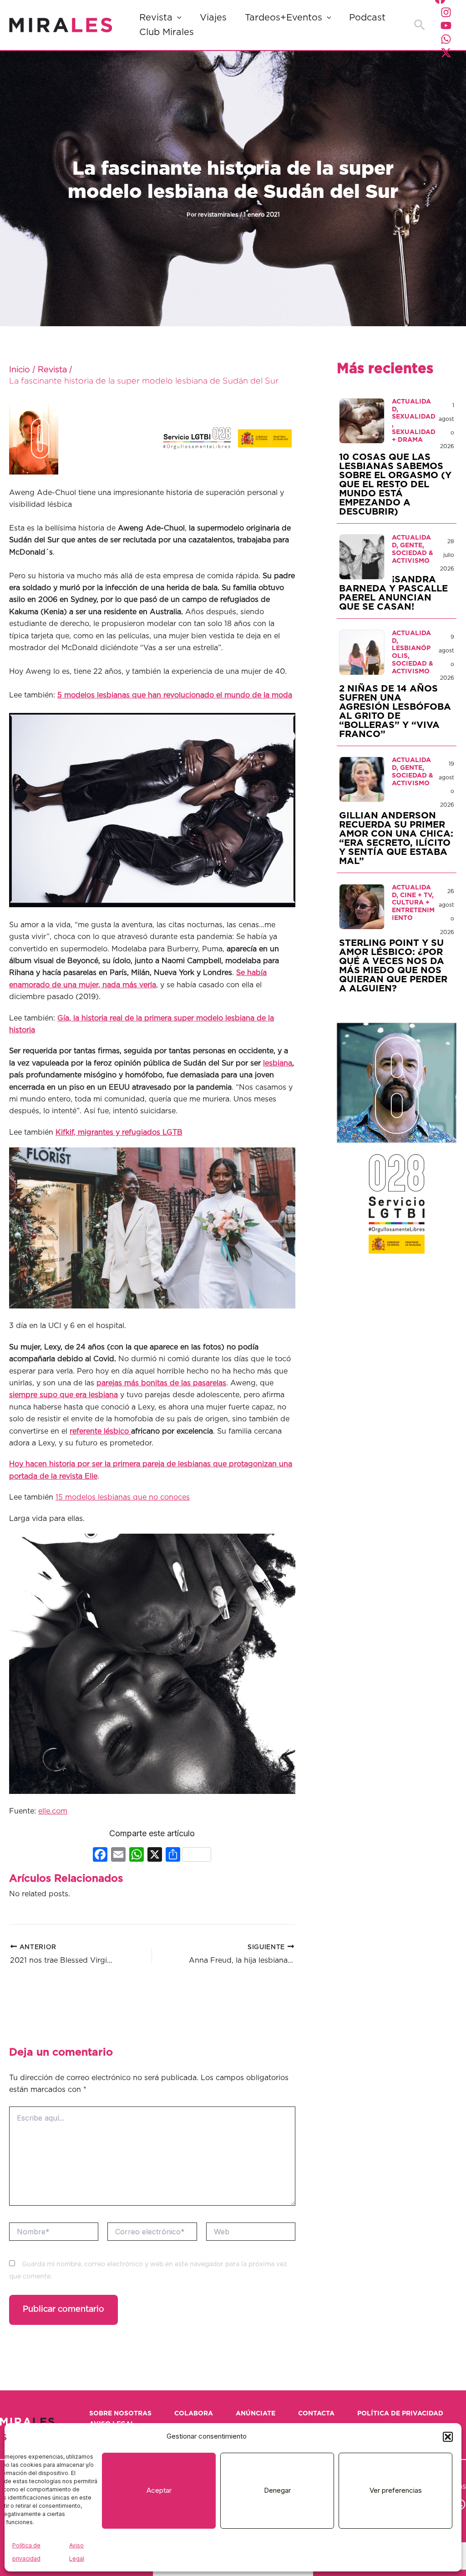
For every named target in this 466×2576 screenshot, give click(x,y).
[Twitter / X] (446, 53)
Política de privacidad (400, 2414)
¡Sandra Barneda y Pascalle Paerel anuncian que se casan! (393, 593)
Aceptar (159, 2490)
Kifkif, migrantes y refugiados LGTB (119, 1132)
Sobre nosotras (120, 2414)
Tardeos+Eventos (284, 18)
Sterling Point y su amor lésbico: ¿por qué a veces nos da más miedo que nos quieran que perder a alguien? (393, 966)
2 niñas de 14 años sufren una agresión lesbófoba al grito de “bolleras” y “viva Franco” (395, 712)
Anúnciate (256, 2414)
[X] (155, 1856)
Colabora (194, 2414)
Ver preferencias (396, 2490)
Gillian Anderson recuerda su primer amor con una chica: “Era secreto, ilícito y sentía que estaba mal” (396, 838)
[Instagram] (446, 12)
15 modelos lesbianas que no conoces (123, 1497)
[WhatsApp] (446, 39)
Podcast (367, 18)
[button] (448, 2437)
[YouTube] (446, 25)
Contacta (316, 2414)
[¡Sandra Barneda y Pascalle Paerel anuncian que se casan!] (362, 557)
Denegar (277, 2490)
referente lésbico (100, 1431)
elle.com (53, 1811)
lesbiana (278, 1063)
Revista (156, 18)
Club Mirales (167, 32)
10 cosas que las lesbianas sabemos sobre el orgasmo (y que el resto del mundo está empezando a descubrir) (395, 485)
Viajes (213, 18)
